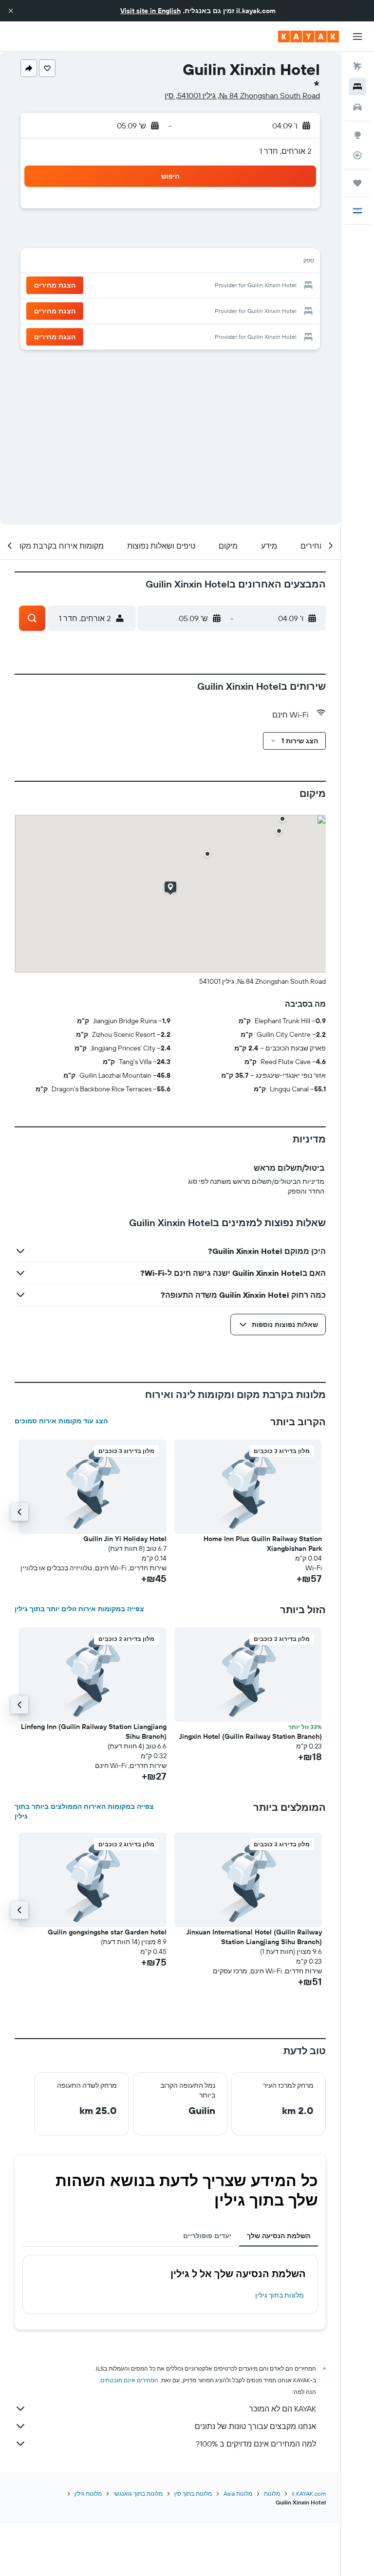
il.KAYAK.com (309, 2493)
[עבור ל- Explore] (357, 135)
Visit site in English (150, 11)
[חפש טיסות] (357, 66)
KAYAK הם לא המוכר (282, 2409)
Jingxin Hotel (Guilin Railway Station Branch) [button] (251, 1736)
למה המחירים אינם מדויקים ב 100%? (256, 2444)
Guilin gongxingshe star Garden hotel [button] (107, 1932)
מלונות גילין (88, 2493)
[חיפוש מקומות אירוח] (357, 87)
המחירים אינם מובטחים (129, 2380)
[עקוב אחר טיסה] (357, 155)
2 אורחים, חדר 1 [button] (286, 151)
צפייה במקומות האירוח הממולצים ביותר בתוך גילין (84, 1811)
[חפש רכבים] (357, 107)
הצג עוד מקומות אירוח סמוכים (61, 1421)
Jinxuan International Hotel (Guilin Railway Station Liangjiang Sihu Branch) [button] (254, 1937)
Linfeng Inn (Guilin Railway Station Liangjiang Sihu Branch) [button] (94, 1731)
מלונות (272, 2493)
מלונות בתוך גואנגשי (138, 2493)
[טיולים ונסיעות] (357, 183)
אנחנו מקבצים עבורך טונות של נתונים (255, 2426)
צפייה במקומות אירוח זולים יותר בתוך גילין (79, 1609)
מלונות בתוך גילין (280, 2295)
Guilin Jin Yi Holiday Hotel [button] (125, 1539)
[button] (11, 11)
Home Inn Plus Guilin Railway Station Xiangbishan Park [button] (263, 1544)
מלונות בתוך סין (193, 2493)
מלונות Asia (238, 2493)
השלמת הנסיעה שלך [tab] (279, 2236)
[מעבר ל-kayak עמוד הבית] (309, 37)
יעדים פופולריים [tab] (207, 2236)
